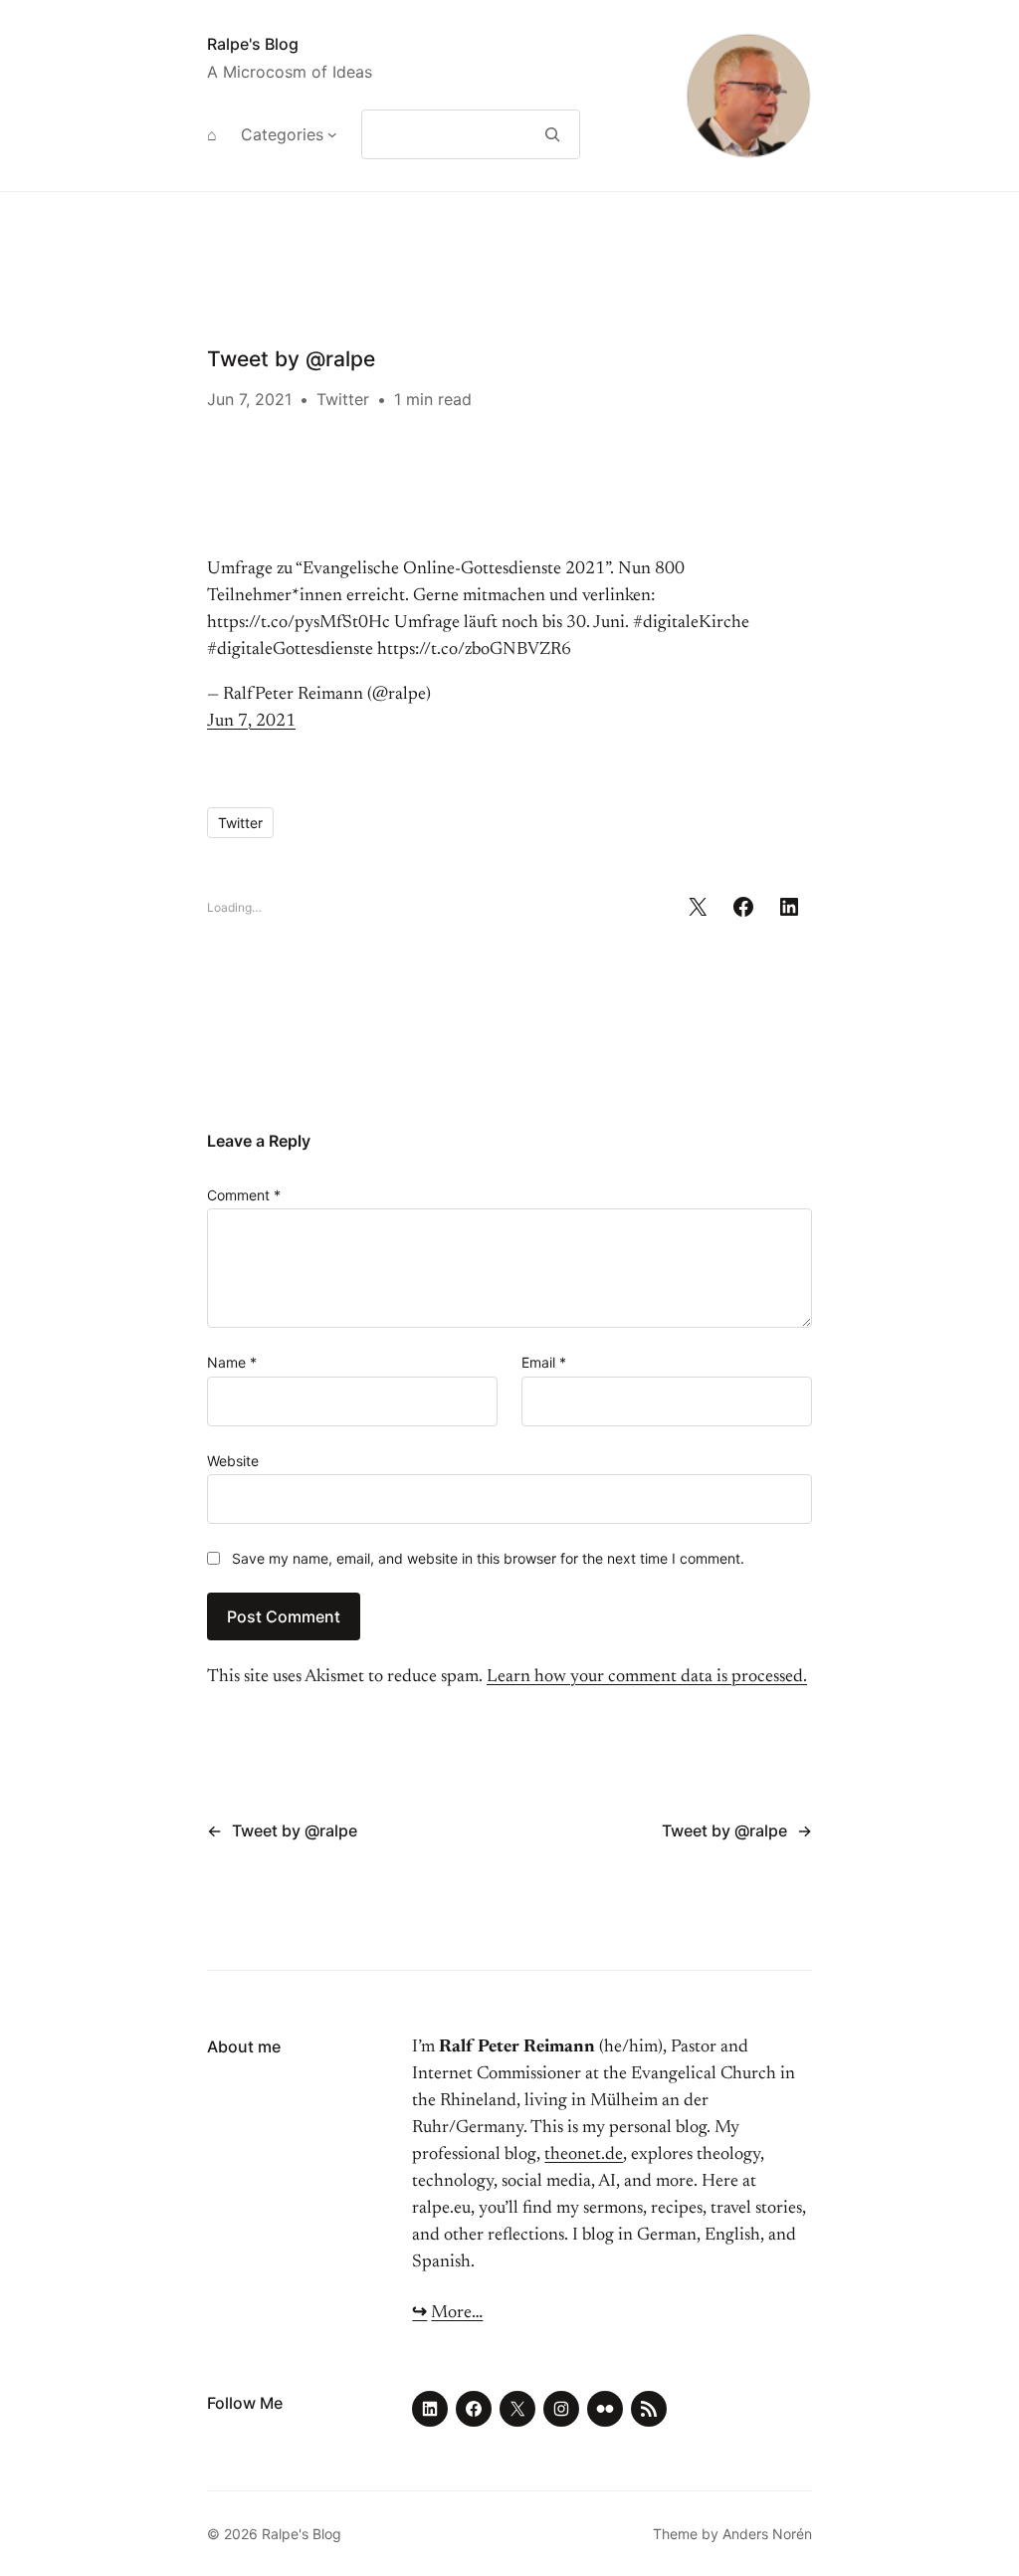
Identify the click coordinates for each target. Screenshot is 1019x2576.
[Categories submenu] (332, 134)
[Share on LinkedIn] (789, 907)
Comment (244, 1195)
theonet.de (584, 2155)
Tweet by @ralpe (295, 1830)
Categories (282, 134)
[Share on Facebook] (743, 907)
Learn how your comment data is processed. (647, 1677)
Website (233, 1461)
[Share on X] (698, 907)
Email (544, 1362)
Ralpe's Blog (253, 44)
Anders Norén (767, 2534)
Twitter (343, 399)
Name (232, 1362)
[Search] (553, 134)
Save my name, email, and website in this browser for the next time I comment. (488, 1558)
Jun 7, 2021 (251, 722)
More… (457, 2313)
